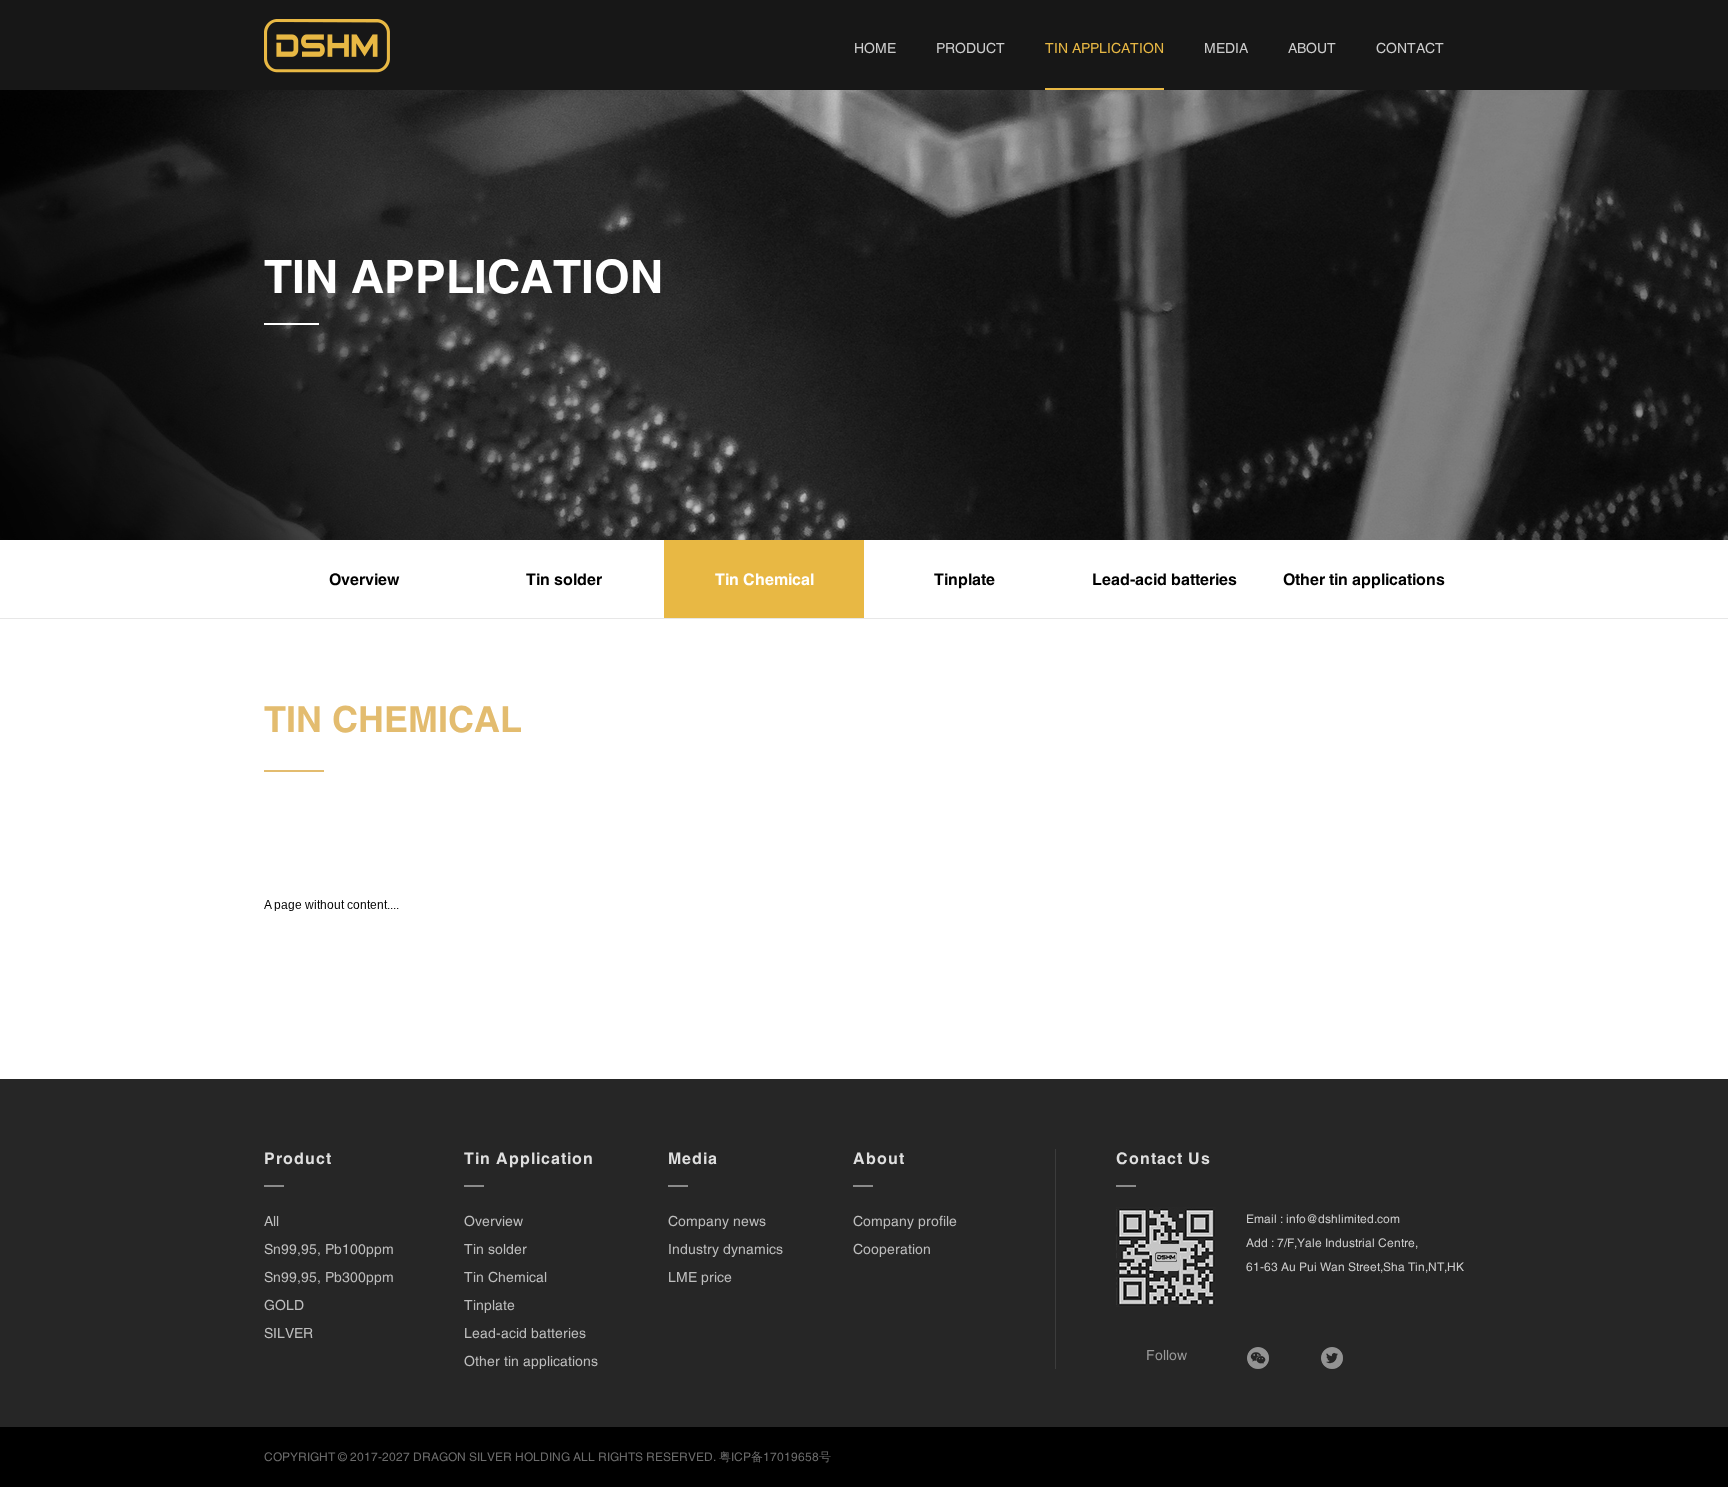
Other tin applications (1364, 579)
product (970, 48)
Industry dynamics (725, 1249)
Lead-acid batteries (1164, 579)
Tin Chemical (764, 579)
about (1312, 48)
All (271, 1221)
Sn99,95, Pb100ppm (329, 1249)
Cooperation (892, 1249)
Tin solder (564, 579)
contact (1410, 48)
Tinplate (964, 579)
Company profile (905, 1221)
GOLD (284, 1305)
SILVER (288, 1333)
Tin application (1104, 48)
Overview (364, 579)
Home (875, 48)
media (1226, 48)
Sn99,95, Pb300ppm (329, 1277)
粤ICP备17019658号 (775, 1457)
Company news (717, 1221)
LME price (700, 1277)
